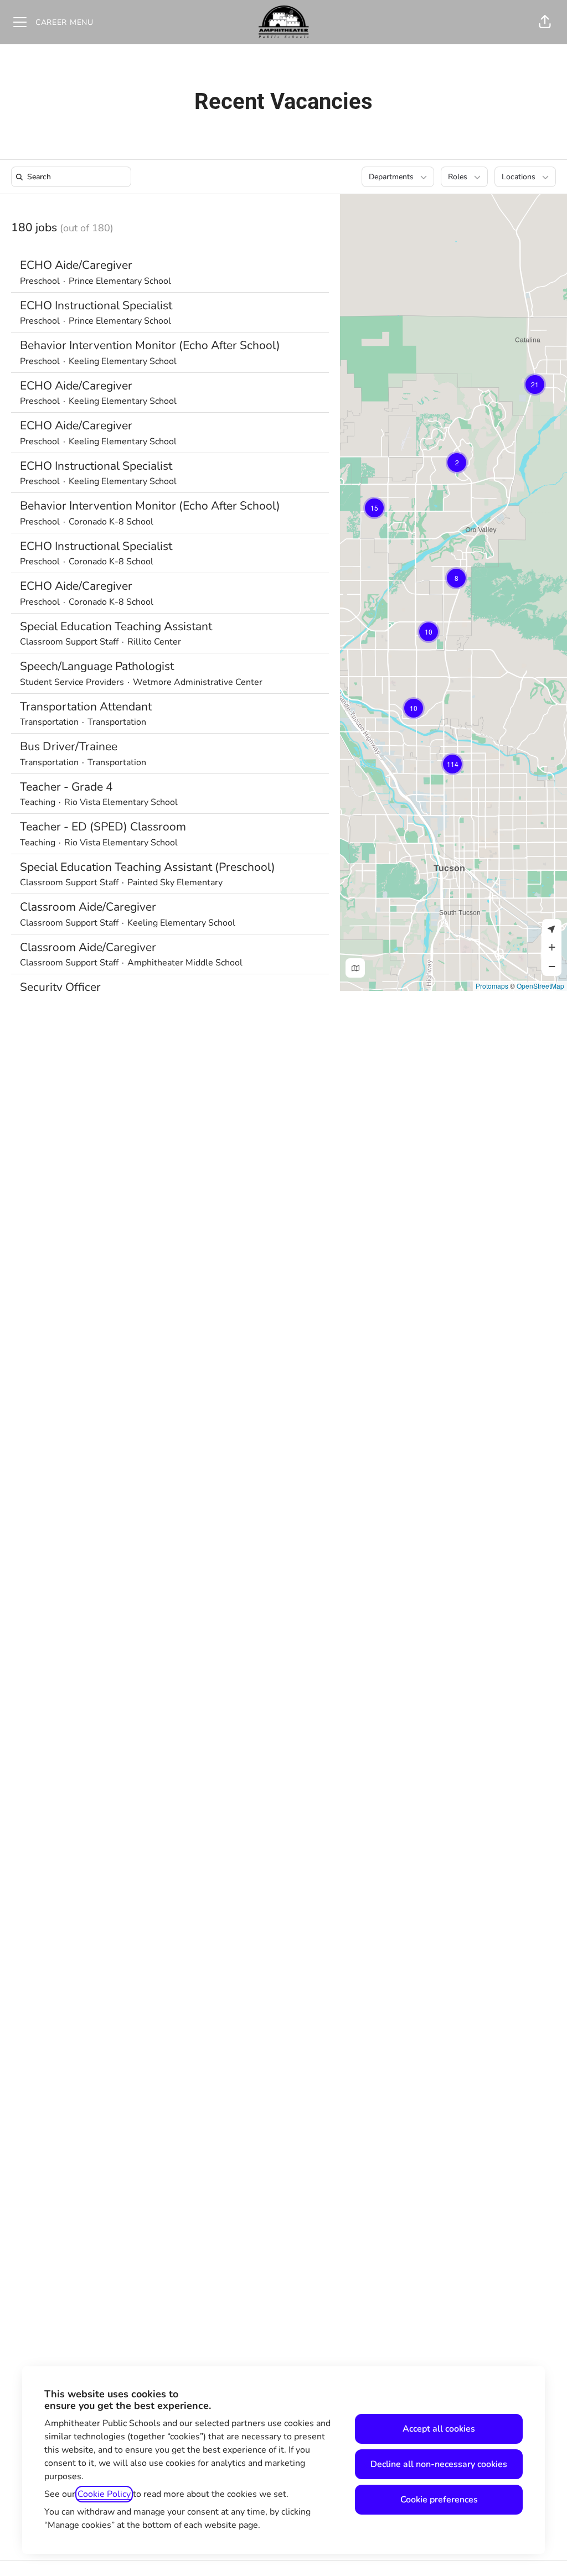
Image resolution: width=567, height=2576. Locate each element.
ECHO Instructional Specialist (96, 305)
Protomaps (492, 986)
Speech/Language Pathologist (97, 666)
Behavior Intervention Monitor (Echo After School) (150, 345)
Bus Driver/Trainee (69, 746)
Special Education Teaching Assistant (116, 626)
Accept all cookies (439, 2429)
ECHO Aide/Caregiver (76, 265)
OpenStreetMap (540, 986)
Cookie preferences (439, 2500)
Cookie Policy (104, 2494)
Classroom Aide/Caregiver (88, 907)
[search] (73, 177)
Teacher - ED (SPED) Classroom (103, 827)
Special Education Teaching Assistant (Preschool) (148, 867)
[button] (545, 22)
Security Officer (60, 987)
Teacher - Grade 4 (66, 787)
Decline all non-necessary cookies (439, 2464)
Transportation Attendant (86, 707)
